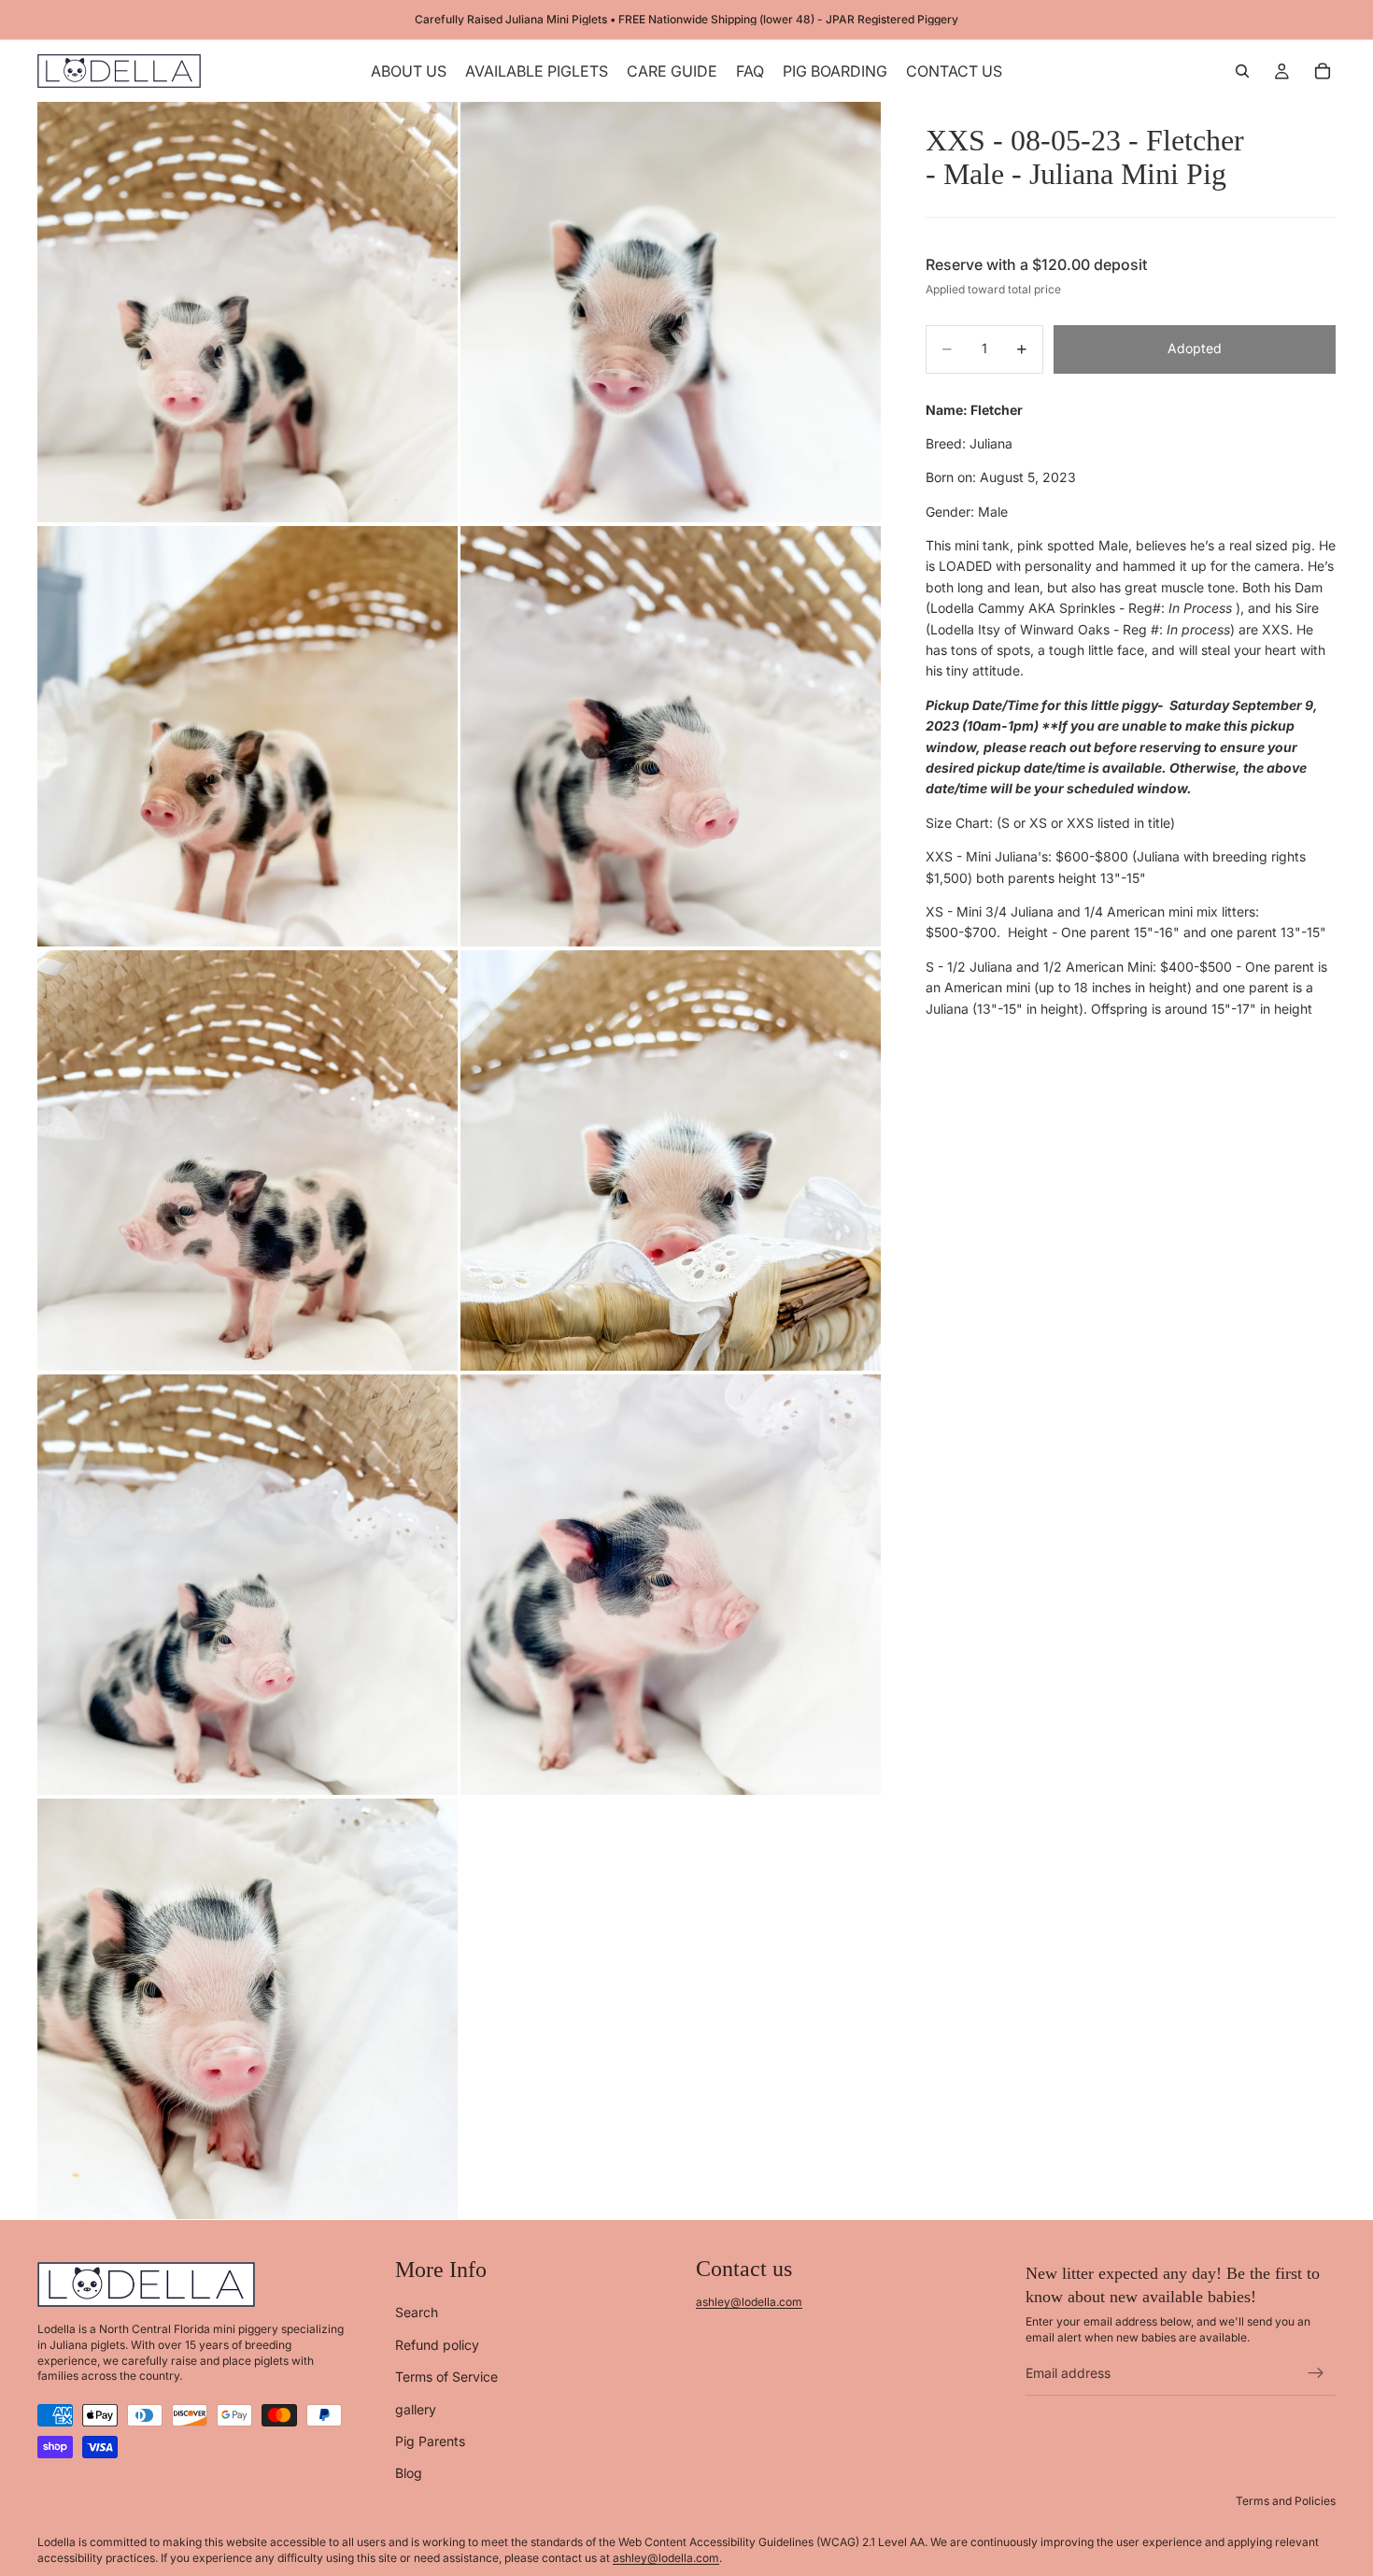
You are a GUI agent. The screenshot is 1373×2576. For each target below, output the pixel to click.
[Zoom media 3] (248, 736)
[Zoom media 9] (248, 2009)
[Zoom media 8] (671, 1585)
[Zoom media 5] (248, 1160)
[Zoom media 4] (671, 736)
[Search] (1242, 71)
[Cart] (1323, 71)
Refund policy (437, 2344)
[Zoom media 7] (248, 1585)
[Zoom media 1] (248, 312)
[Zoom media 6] (671, 1160)
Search (417, 2312)
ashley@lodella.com (749, 2302)
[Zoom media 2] (671, 312)
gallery (416, 2408)
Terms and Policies (1286, 2500)
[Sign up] (1316, 2373)
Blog (409, 2473)
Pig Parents (430, 2441)
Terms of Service (446, 2377)
